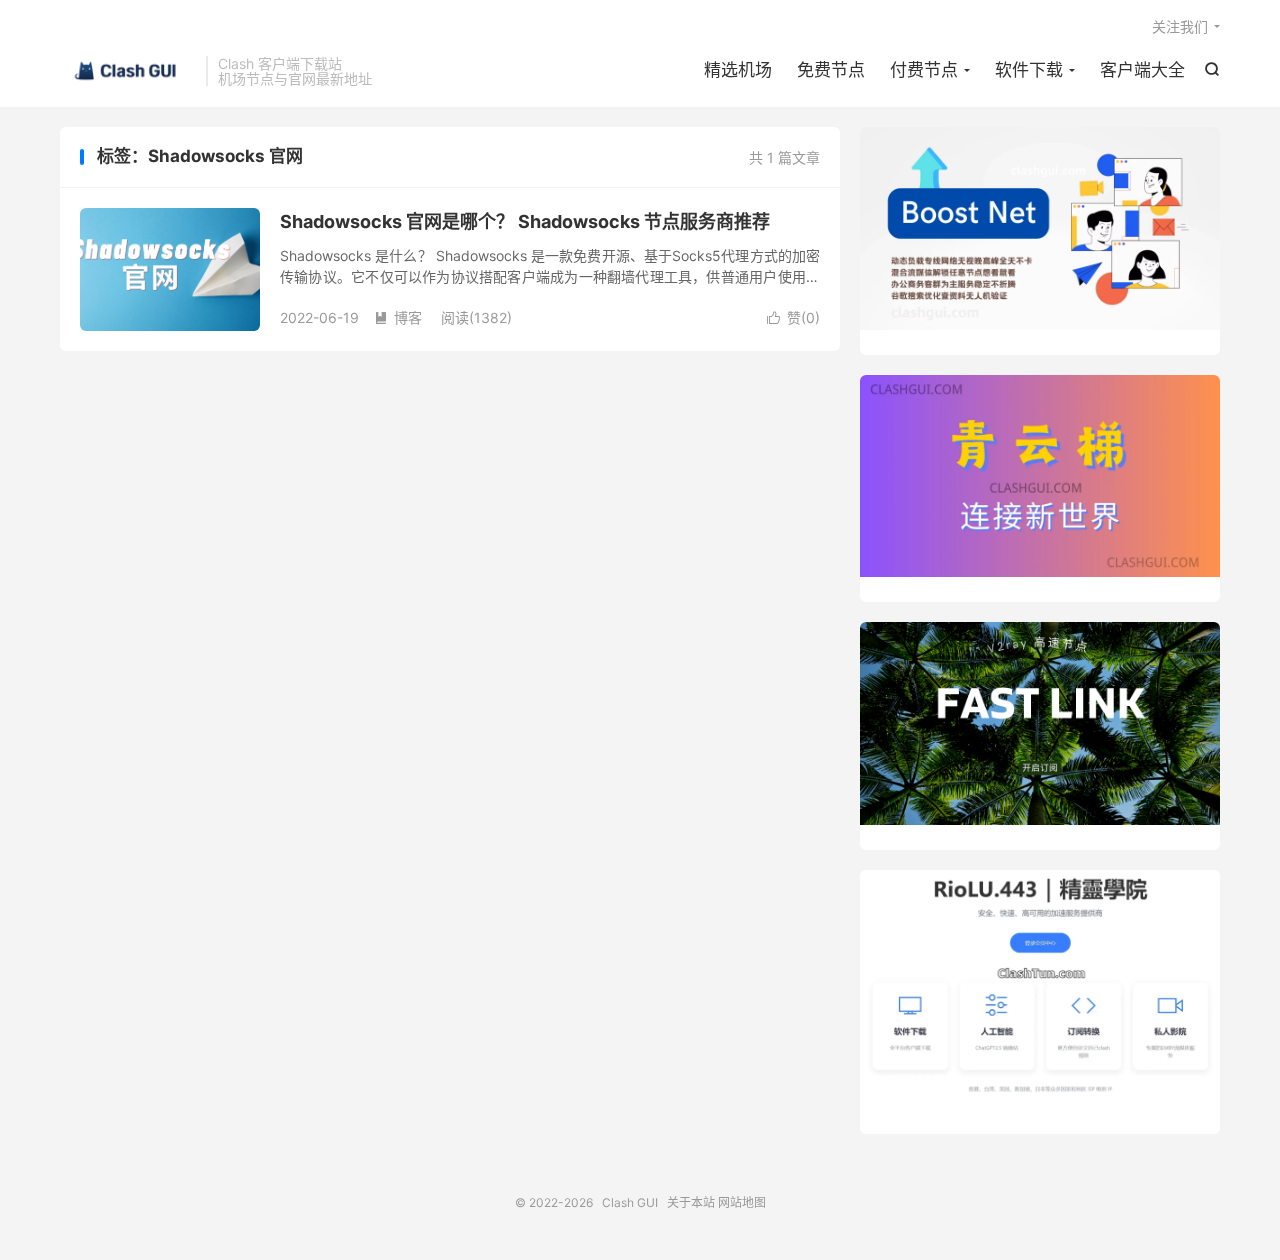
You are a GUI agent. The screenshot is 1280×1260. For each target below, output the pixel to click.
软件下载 (1029, 70)
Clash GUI (128, 71)
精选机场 (738, 70)
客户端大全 (1142, 70)
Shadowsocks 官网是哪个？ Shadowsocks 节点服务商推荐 (525, 221)
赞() (793, 317)
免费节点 (831, 70)
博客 (398, 317)
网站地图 (742, 1202)
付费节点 (924, 70)
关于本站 (691, 1202)
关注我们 (1180, 26)
